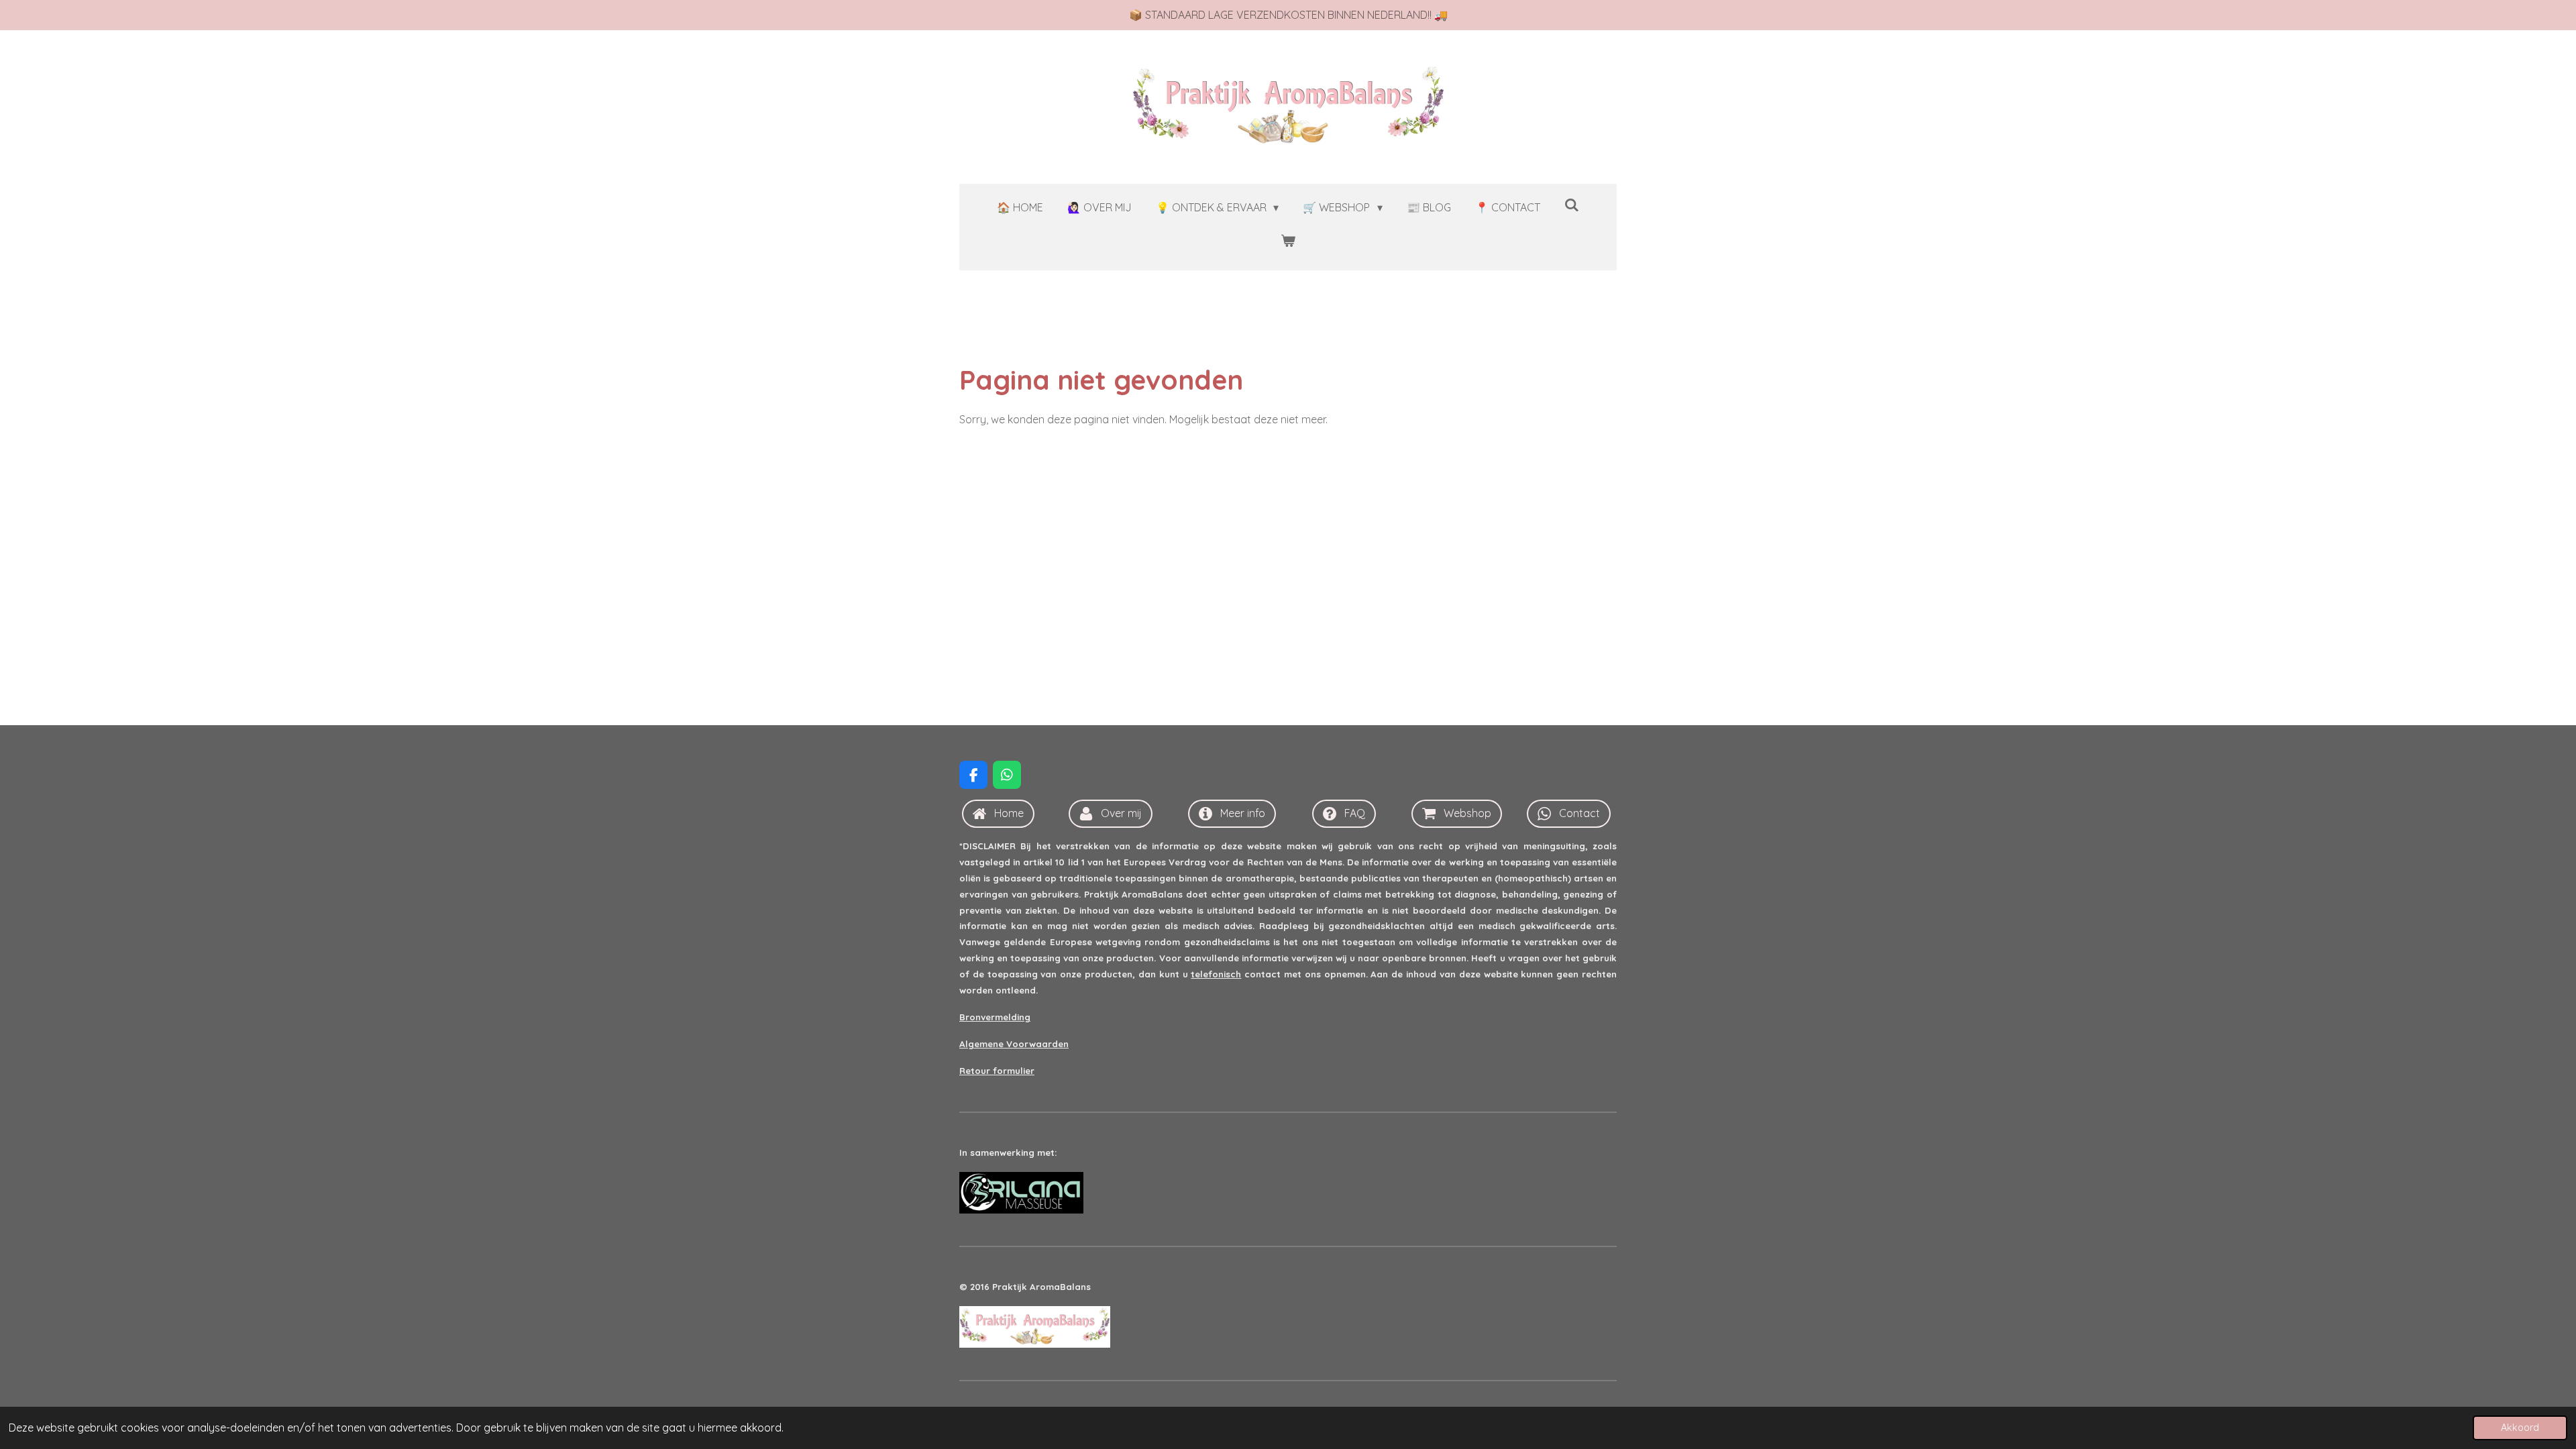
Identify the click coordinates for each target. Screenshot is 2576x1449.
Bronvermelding (995, 1017)
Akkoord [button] (2520, 1428)
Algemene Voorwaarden (1014, 1044)
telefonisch (1216, 974)
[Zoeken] (1572, 205)
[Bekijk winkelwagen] (1288, 240)
